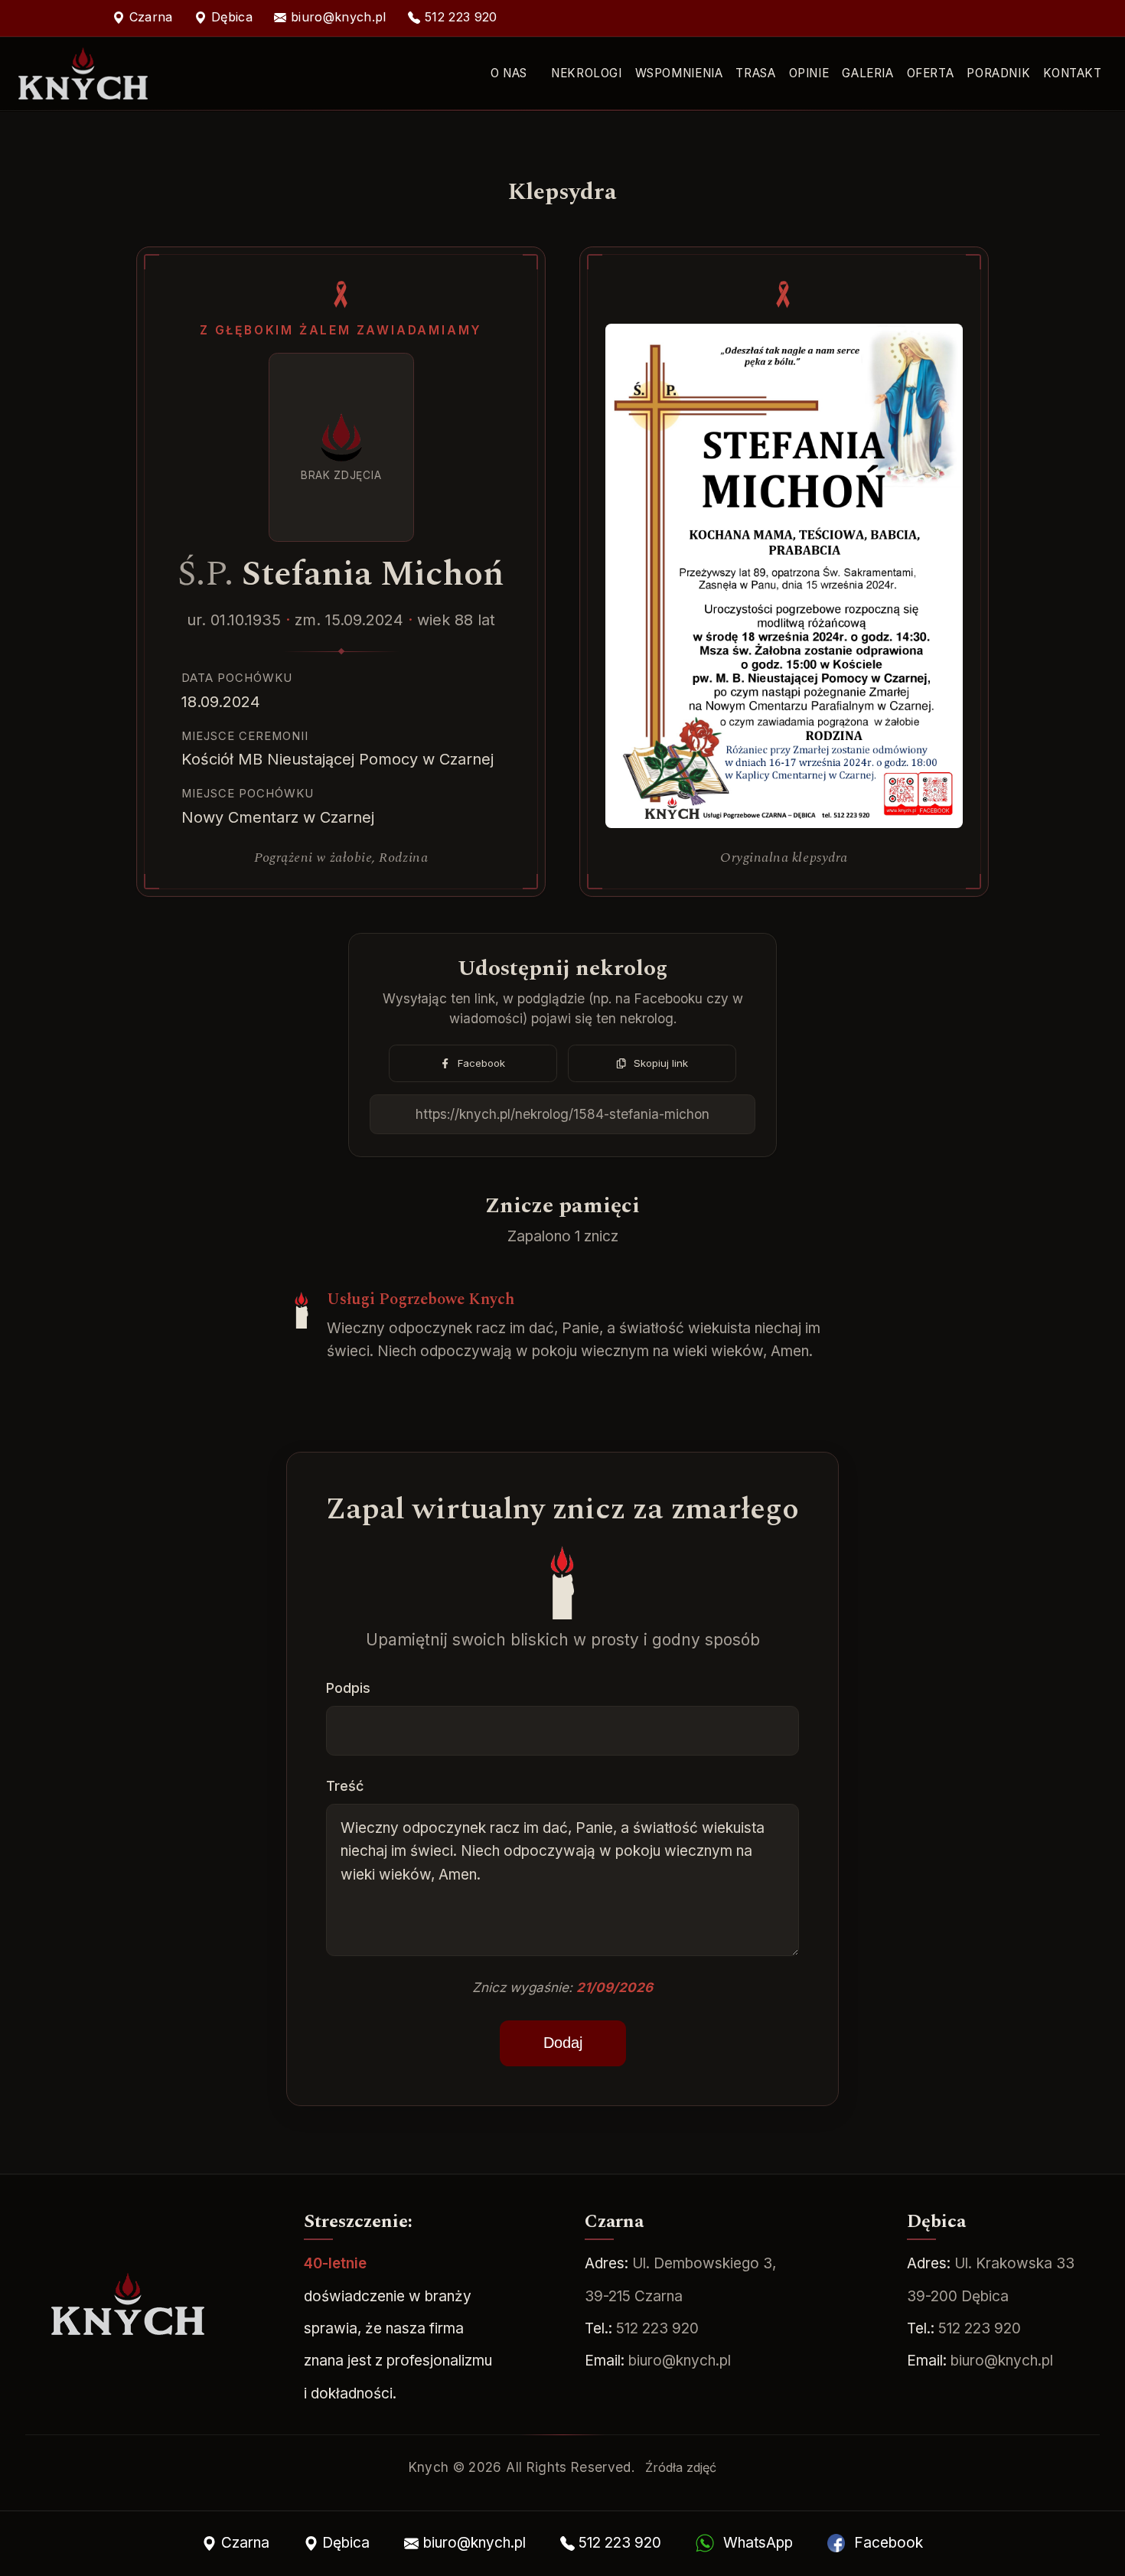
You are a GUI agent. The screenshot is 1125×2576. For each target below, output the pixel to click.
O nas (509, 73)
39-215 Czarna (634, 2296)
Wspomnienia (679, 73)
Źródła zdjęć (681, 2467)
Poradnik (998, 73)
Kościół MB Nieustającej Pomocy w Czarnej (337, 759)
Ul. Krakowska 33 (1014, 2263)
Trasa (755, 73)
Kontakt (1072, 73)
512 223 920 (657, 2328)
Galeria (867, 73)
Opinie (809, 73)
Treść (345, 1786)
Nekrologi (586, 73)
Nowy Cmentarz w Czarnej (278, 817)
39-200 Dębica (958, 2296)
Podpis (348, 1688)
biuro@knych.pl (680, 2361)
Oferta (931, 73)
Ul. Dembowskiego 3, (704, 2263)
